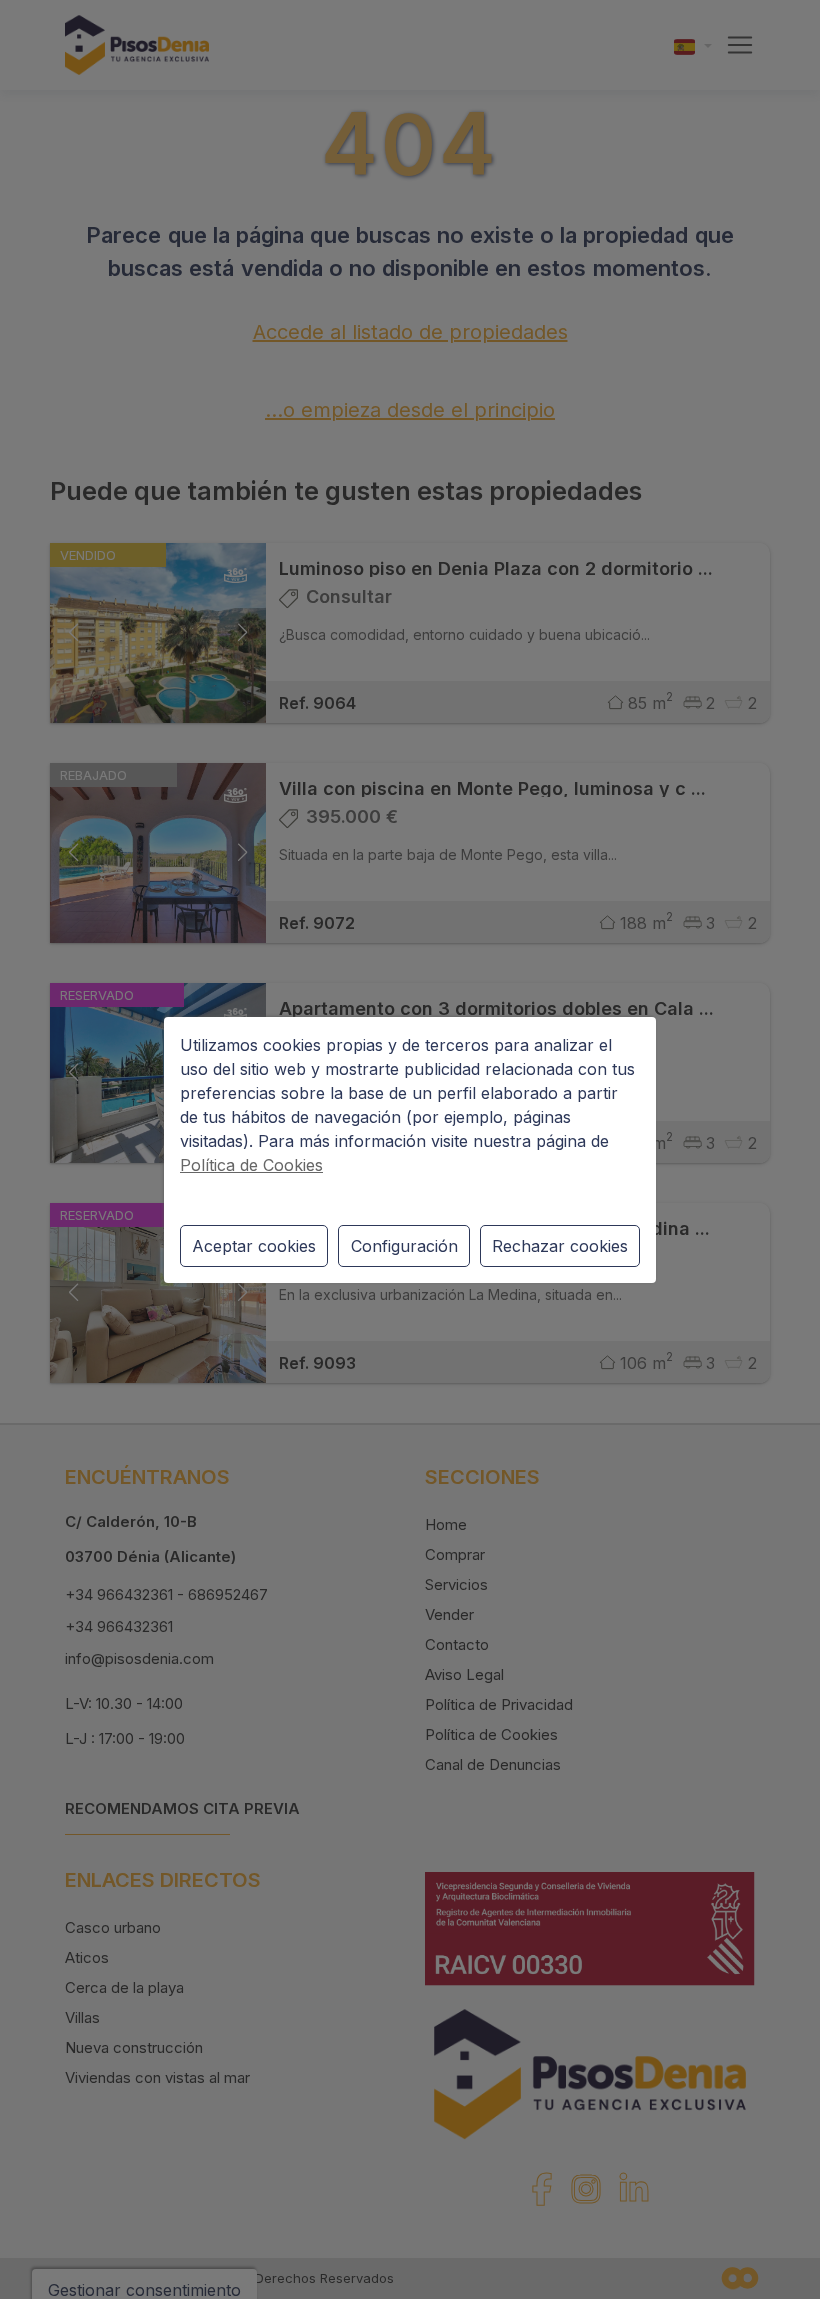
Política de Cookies (251, 1165)
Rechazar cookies (560, 1246)
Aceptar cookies (254, 1246)
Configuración (404, 1246)
